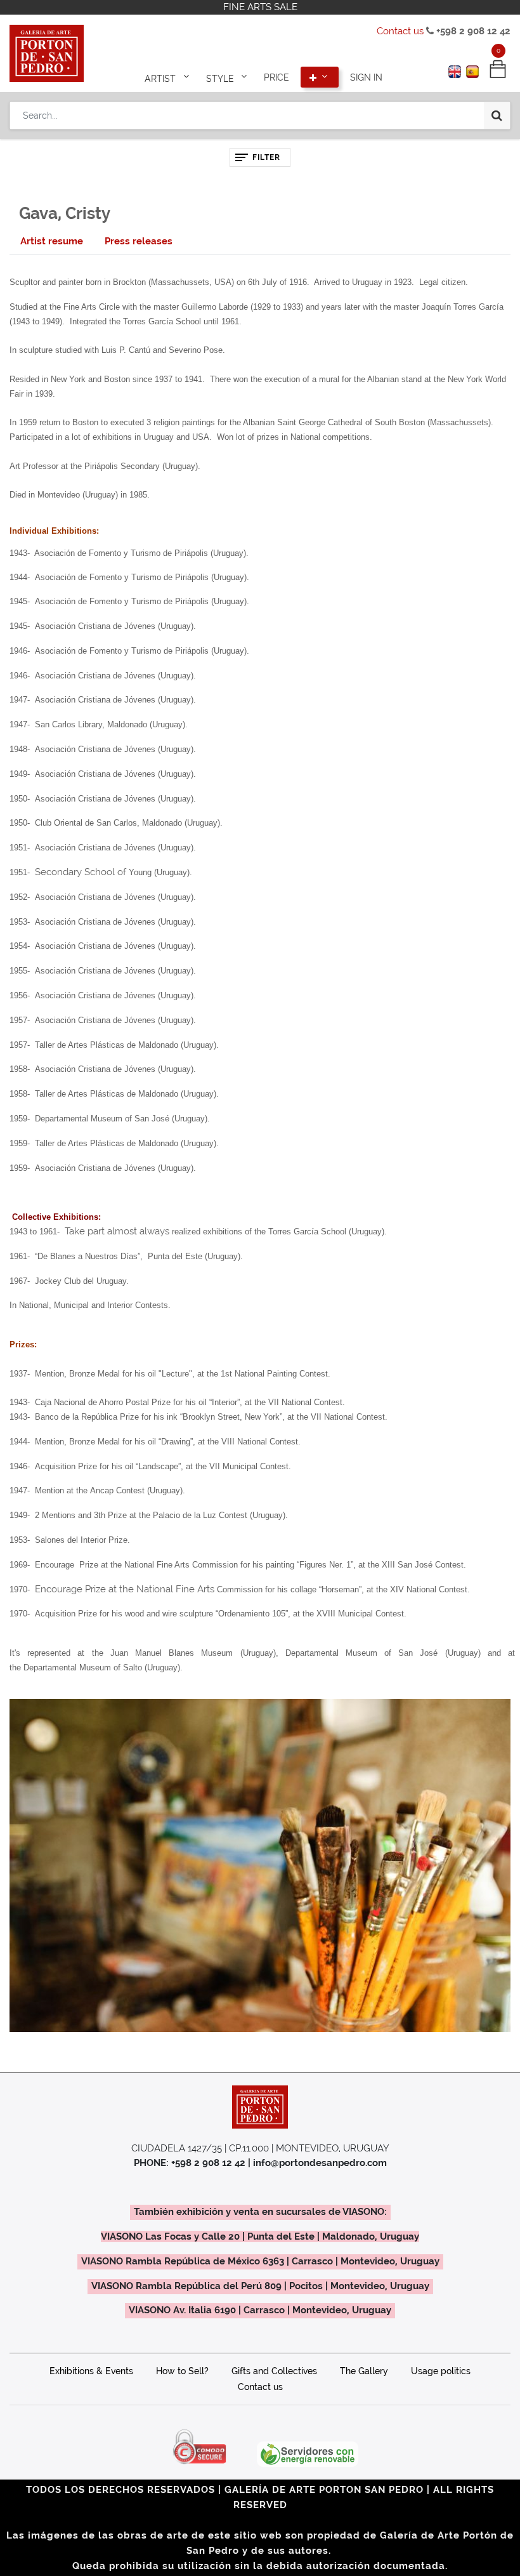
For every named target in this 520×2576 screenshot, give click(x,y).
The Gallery (364, 2371)
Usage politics (441, 2371)
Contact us (400, 31)
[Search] (497, 116)
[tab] (52, 241)
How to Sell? (182, 2371)
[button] (320, 77)
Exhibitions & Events (91, 2371)
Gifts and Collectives (274, 2371)
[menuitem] (276, 77)
